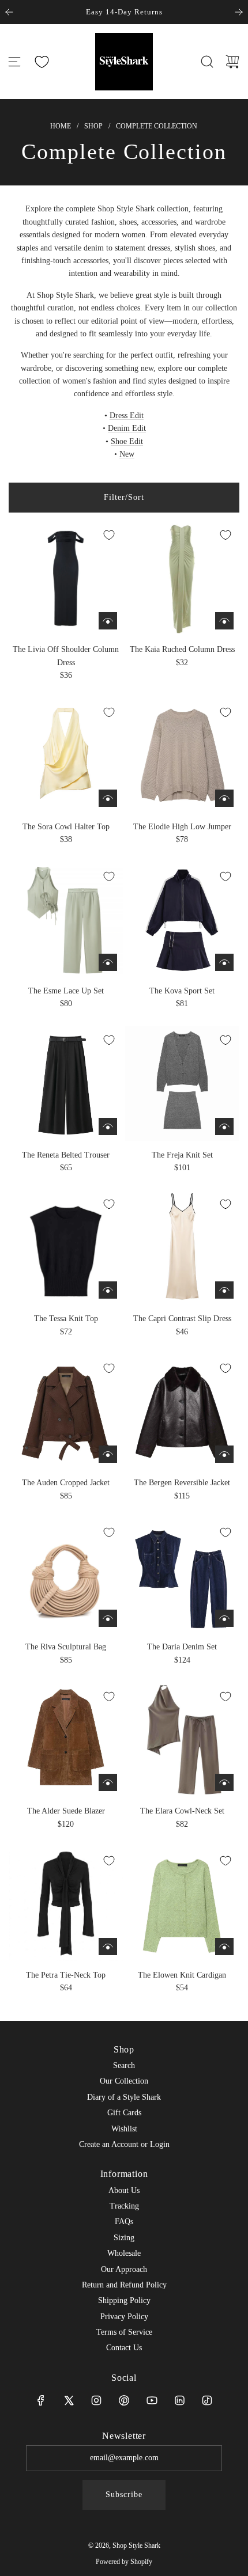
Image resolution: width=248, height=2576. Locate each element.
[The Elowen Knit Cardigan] (182, 1904)
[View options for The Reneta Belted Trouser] (108, 1126)
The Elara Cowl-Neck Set (182, 1811)
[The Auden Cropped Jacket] (66, 1412)
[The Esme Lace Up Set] (66, 920)
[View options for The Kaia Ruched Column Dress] (224, 621)
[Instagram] (96, 2400)
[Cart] (232, 62)
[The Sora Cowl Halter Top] (66, 756)
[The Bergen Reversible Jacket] (182, 1412)
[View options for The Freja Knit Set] (224, 1126)
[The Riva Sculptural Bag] (66, 1576)
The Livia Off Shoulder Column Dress (66, 656)
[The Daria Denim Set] (182, 1576)
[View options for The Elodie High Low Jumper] (224, 798)
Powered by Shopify (124, 2562)
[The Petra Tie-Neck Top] (66, 1904)
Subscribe (124, 2495)
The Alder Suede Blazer (66, 1811)
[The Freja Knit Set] (182, 1083)
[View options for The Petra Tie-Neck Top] (108, 1947)
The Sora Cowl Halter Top (66, 827)
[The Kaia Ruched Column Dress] (182, 578)
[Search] (207, 62)
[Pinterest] (124, 2400)
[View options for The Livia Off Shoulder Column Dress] (108, 621)
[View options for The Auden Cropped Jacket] (108, 1454)
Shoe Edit (127, 441)
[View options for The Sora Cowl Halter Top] (108, 798)
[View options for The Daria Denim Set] (224, 1618)
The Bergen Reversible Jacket (182, 1483)
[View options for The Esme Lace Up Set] (108, 962)
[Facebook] (41, 2400)
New (127, 454)
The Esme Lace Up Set (66, 991)
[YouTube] (152, 2400)
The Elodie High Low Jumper (182, 827)
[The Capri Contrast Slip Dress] (182, 1247)
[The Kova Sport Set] (182, 920)
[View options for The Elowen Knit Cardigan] (224, 1947)
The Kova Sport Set (182, 991)
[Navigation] (14, 62)
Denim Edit (127, 428)
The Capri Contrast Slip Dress (182, 1319)
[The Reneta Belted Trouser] (66, 1083)
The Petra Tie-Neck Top (66, 1975)
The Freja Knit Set (182, 1155)
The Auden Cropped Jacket (66, 1483)
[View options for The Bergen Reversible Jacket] (224, 1454)
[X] (69, 2400)
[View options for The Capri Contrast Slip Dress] (224, 1290)
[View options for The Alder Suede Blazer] (108, 1782)
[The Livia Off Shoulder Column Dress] (66, 578)
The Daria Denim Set (182, 1647)
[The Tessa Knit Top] (66, 1247)
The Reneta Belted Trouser (66, 1155)
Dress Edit (127, 416)
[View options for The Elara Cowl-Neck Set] (224, 1782)
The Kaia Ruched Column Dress (182, 649)
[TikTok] (207, 2400)
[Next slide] (239, 12)
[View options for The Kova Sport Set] (224, 962)
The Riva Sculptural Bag (66, 1647)
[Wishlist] (42, 62)
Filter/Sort (124, 497)
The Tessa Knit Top (66, 1319)
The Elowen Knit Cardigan (182, 1975)
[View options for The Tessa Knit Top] (108, 1290)
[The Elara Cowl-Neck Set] (182, 1740)
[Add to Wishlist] (109, 535)
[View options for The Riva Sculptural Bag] (108, 1618)
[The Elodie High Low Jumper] (182, 756)
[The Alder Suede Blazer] (66, 1740)
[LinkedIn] (179, 2400)
